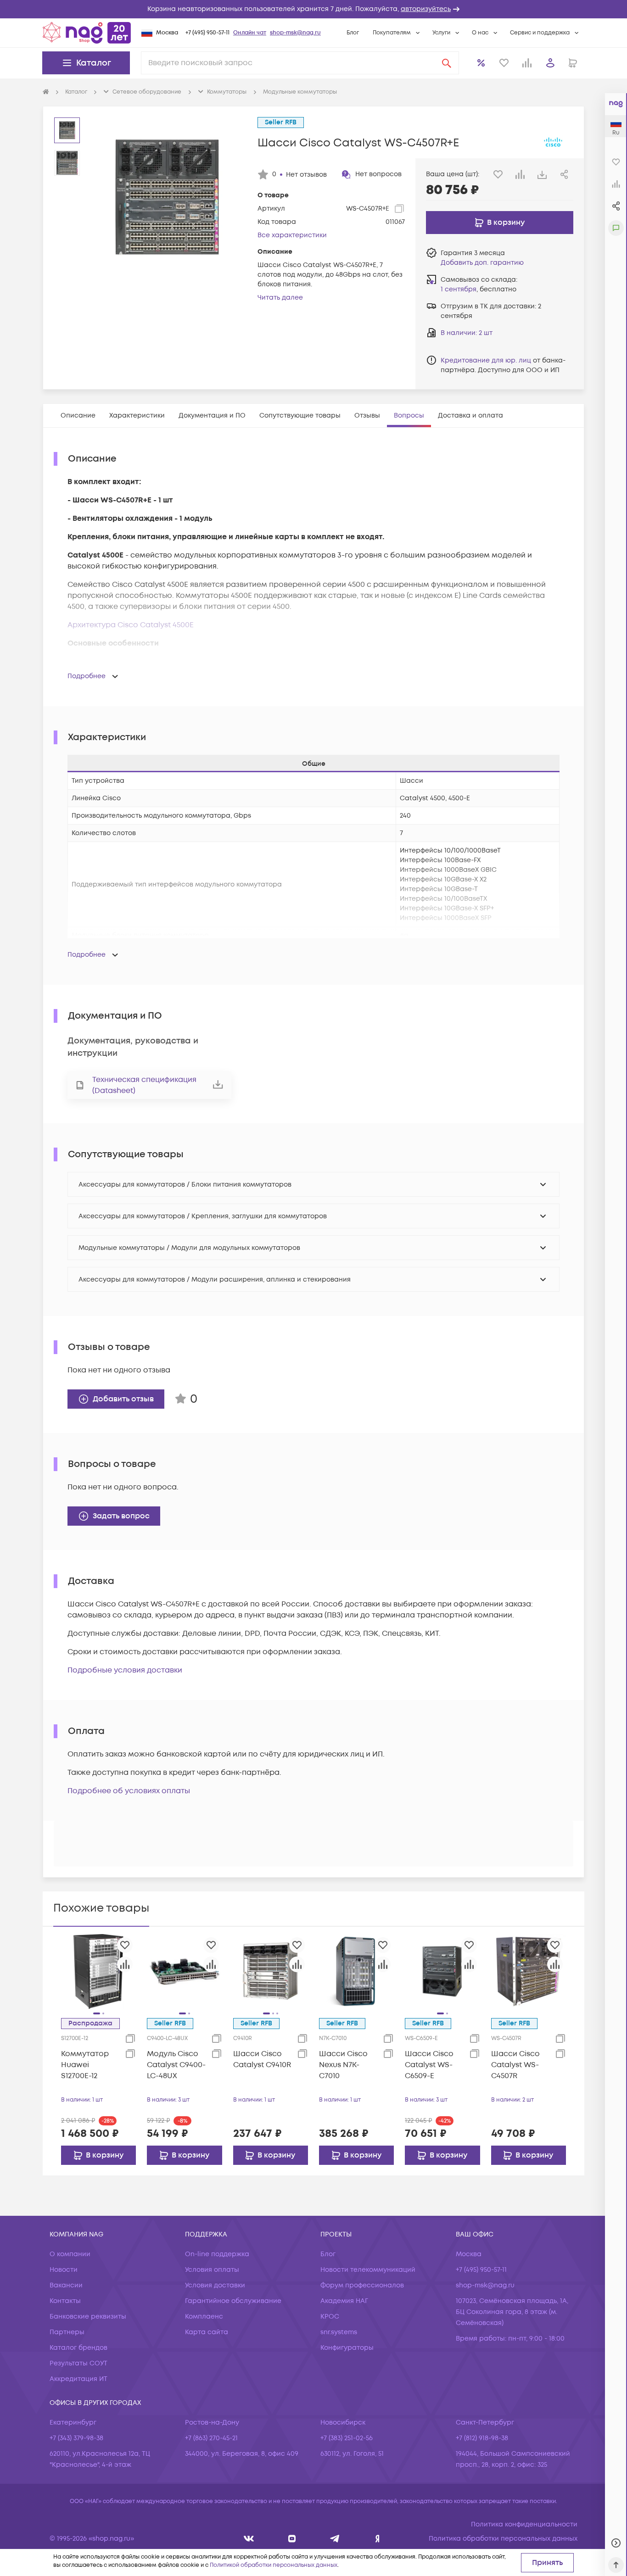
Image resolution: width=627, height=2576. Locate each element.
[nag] (378, 2539)
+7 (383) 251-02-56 (347, 2438)
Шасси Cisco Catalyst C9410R (262, 2059)
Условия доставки (215, 2285)
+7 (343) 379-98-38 (76, 2438)
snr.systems (339, 2332)
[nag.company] (249, 2539)
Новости (64, 2270)
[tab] (78, 415)
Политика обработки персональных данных (503, 2539)
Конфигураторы (347, 2348)
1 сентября (459, 289)
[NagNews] (335, 2539)
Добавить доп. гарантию (482, 263)
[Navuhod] (292, 2539)
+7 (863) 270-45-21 (211, 2438)
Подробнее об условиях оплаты (129, 1791)
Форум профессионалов (362, 2285)
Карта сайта (207, 2332)
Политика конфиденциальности (524, 2524)
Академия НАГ (344, 2301)
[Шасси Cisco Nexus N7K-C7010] (356, 1971)
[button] (313, 9)
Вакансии (66, 2285)
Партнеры (67, 2332)
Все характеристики (292, 235)
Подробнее (87, 676)
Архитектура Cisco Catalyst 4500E (131, 625)
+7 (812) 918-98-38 (482, 2438)
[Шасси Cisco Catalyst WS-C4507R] (529, 1971)
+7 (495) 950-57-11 (207, 33)
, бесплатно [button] (479, 289)
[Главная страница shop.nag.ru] (87, 33)
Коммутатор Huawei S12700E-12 (85, 2065)
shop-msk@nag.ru (295, 33)
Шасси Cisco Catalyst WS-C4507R (515, 2065)
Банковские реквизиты (88, 2317)
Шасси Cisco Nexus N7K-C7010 (343, 2065)
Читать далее (280, 298)
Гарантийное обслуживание (233, 2301)
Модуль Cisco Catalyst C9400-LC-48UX (176, 2065)
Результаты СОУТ (78, 2363)
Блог (353, 33)
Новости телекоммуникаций (368, 2270)
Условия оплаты (212, 2270)
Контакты (65, 2301)
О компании (70, 2254)
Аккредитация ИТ (78, 2379)
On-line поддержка (217, 2254)
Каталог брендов (78, 2348)
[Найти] (447, 63)
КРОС (330, 2317)
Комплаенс (204, 2317)
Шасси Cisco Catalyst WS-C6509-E (429, 2065)
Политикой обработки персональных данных (274, 2565)
